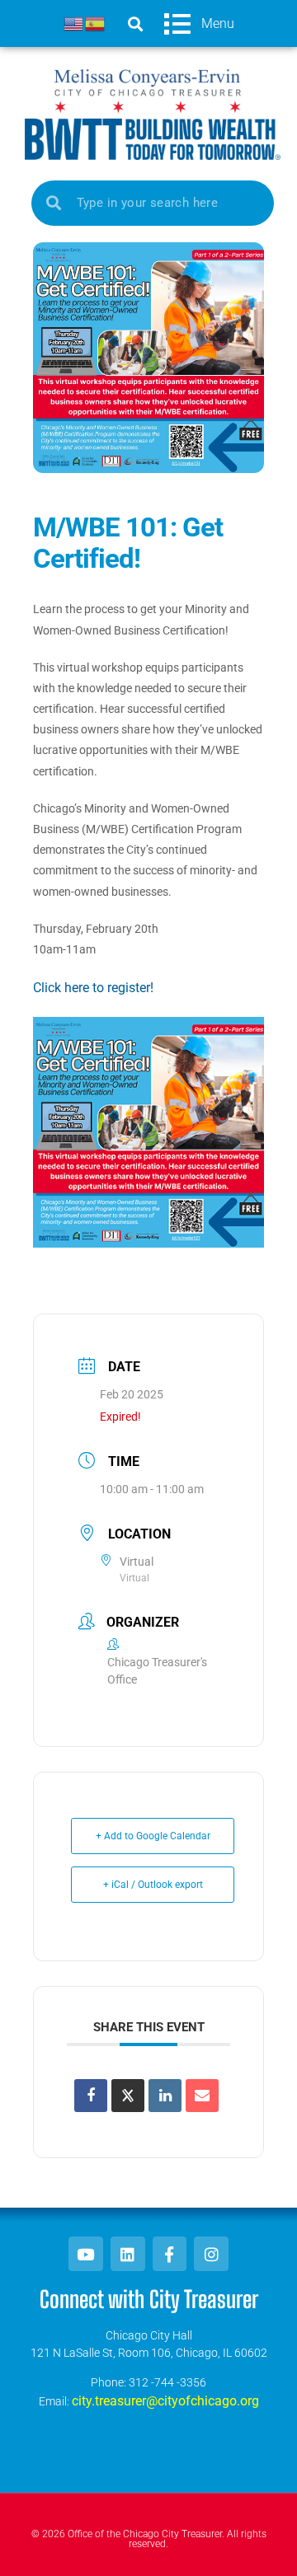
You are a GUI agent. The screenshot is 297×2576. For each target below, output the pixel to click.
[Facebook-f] (170, 2254)
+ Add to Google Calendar (153, 1836)
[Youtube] (86, 2254)
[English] (74, 23)
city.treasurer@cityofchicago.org (165, 2401)
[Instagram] (211, 2254)
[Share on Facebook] (91, 2096)
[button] (135, 23)
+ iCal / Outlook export (153, 1885)
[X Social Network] (128, 2096)
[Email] (202, 2096)
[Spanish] (96, 23)
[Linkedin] (165, 2096)
